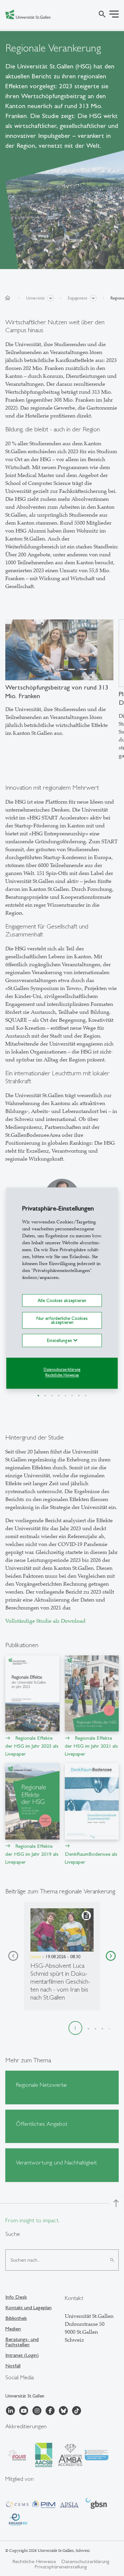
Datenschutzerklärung (62, 1370)
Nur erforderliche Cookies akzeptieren (62, 1320)
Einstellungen (60, 1341)
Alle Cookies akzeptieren (62, 1300)
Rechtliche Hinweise (62, 1375)
